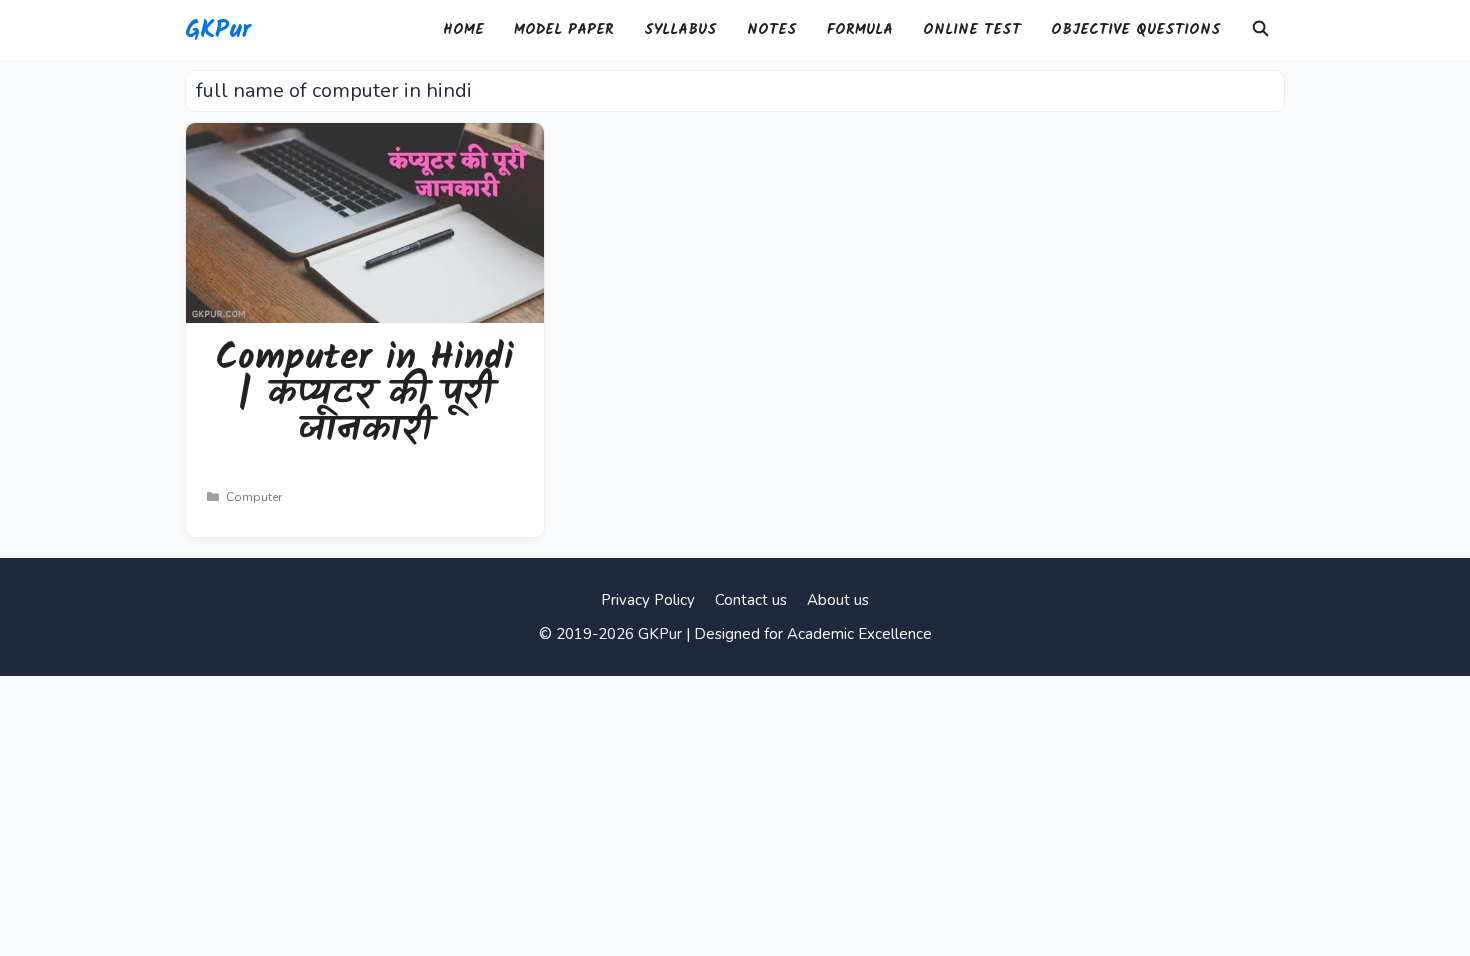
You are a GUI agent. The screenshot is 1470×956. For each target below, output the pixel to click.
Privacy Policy (648, 600)
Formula (860, 30)
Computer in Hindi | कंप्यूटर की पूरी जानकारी (365, 394)
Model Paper (564, 30)
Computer (254, 497)
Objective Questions (1136, 30)
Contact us (751, 600)
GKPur (218, 30)
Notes (772, 30)
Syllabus (680, 30)
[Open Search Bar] (1260, 30)
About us (838, 600)
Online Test (972, 30)
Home (463, 30)
